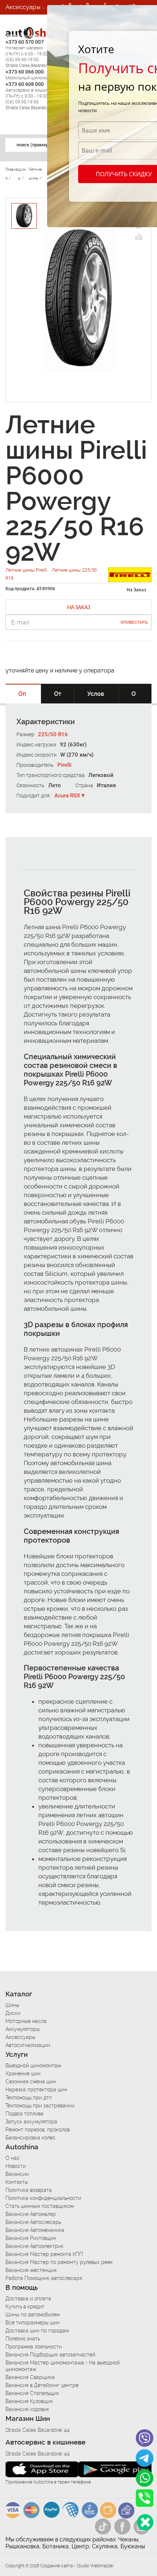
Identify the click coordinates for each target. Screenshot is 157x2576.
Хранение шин (23, 2074)
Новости (16, 2166)
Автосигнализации (28, 2045)
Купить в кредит (25, 2307)
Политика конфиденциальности (43, 2198)
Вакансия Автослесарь (33, 2222)
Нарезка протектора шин (36, 2090)
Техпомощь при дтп (29, 2098)
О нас (13, 2158)
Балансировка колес (30, 2138)
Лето (55, 785)
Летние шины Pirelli (27, 570)
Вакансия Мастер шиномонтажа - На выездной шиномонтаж (63, 2366)
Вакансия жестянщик (31, 2270)
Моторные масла (26, 2021)
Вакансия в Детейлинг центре (42, 2385)
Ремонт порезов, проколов (38, 2130)
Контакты (17, 2182)
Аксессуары (23, 7)
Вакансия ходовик (27, 2409)
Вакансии (19, 51)
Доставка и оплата (28, 2299)
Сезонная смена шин (31, 2082)
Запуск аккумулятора (31, 2122)
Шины (12, 2005)
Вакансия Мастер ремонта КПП (44, 2254)
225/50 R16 (53, 734)
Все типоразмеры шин (32, 2323)
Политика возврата (29, 2190)
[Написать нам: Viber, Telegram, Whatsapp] (145, 2522)
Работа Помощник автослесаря (44, 2278)
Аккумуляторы (23, 2029)
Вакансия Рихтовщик (31, 2238)
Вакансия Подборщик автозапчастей (50, 2355)
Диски (13, 2013)
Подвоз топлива (24, 2114)
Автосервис (23, 36)
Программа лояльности (34, 2347)
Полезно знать (23, 2339)
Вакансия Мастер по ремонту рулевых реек (59, 2262)
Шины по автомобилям (32, 2315)
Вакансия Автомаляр (31, 2214)
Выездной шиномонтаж (33, 2066)
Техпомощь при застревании (40, 2106)
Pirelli (64, 765)
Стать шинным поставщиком (40, 2206)
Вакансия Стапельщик (32, 2393)
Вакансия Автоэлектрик (35, 2246)
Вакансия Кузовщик (29, 2401)
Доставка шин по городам (37, 2331)
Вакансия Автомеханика (35, 2230)
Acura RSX (67, 796)
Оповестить (134, 622)
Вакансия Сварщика (30, 2377)
